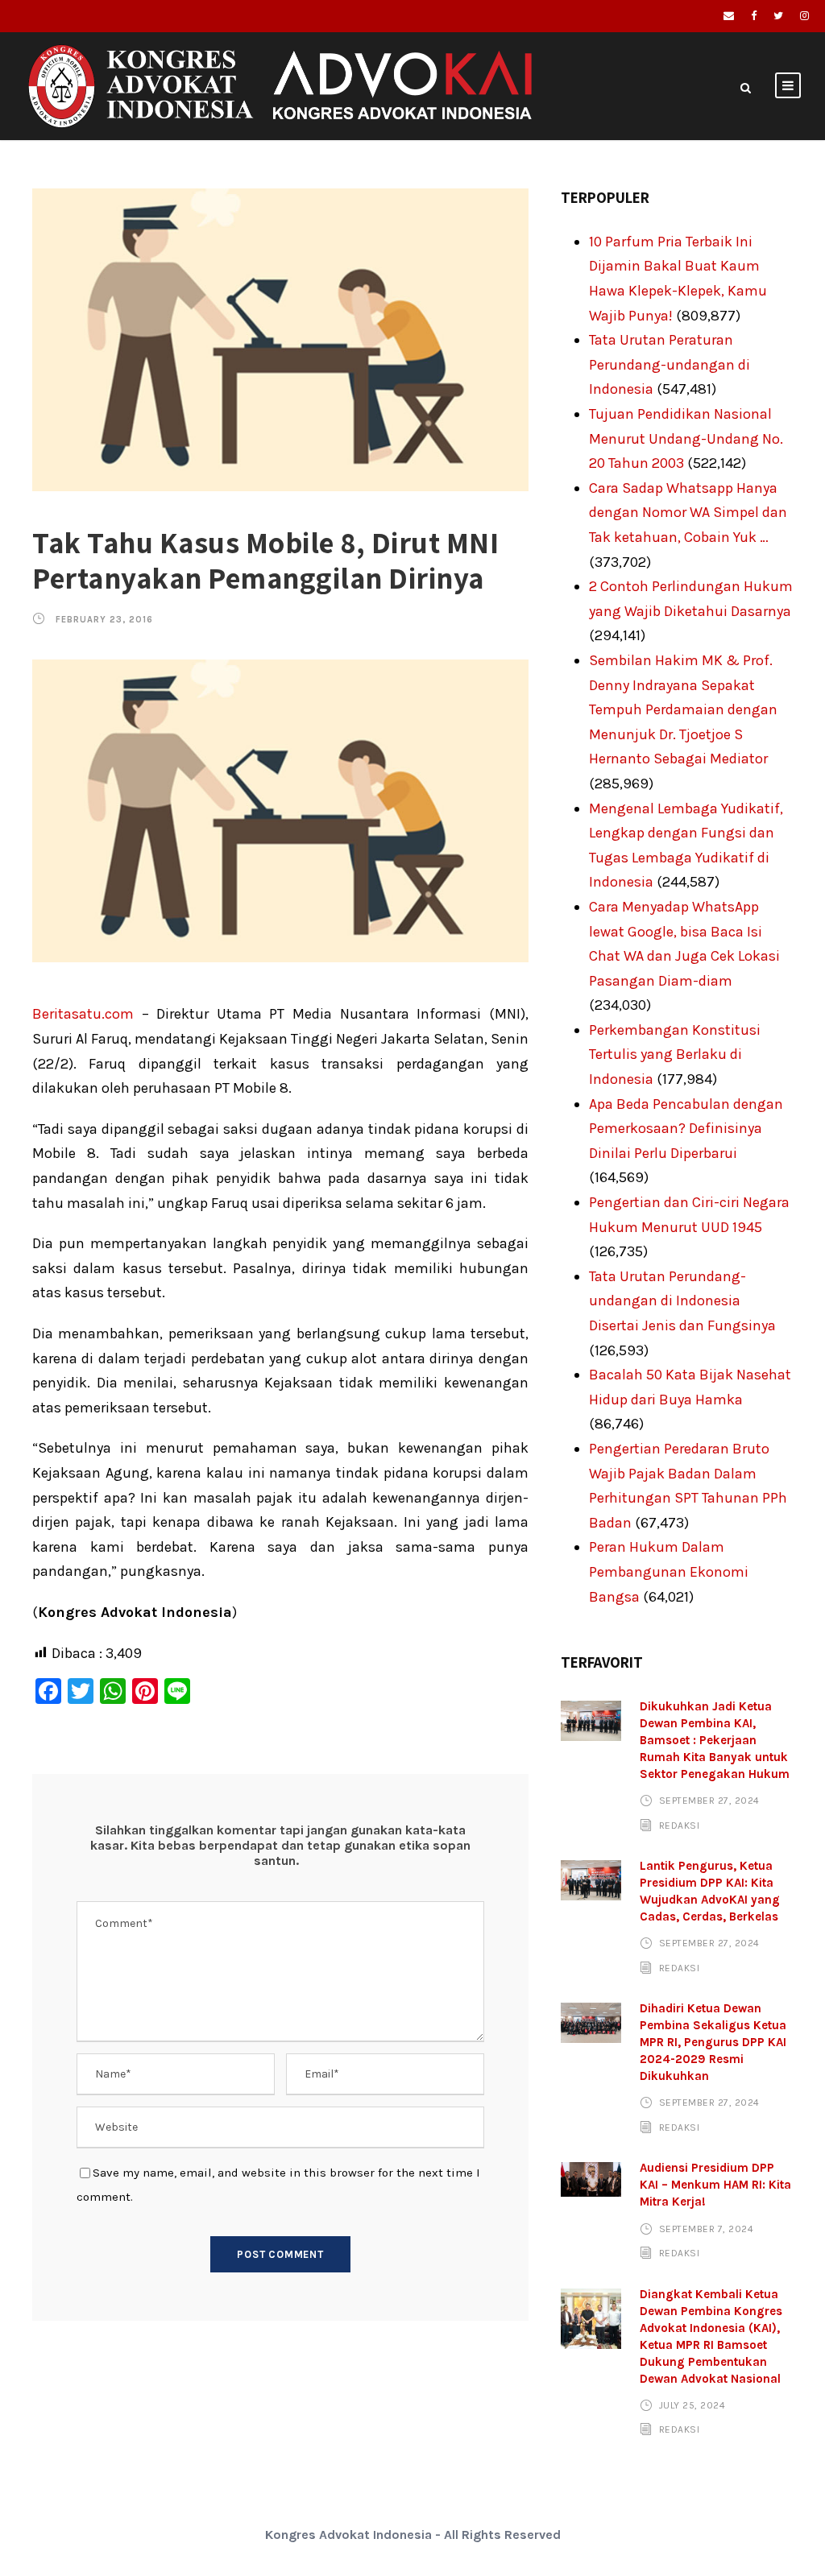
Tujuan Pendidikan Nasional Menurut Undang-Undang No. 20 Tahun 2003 (686, 438)
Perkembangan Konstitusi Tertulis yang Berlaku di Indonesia (675, 1054)
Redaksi (680, 1826)
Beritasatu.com (83, 1014)
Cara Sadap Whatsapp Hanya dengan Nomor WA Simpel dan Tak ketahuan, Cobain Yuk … (688, 513)
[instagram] (804, 16)
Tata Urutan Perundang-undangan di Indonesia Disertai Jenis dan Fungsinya (682, 1301)
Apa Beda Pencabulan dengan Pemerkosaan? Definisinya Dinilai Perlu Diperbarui (686, 1129)
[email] (729, 16)
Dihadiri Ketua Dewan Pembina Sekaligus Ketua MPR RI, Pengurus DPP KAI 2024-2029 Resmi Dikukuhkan (713, 2042)
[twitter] (778, 16)
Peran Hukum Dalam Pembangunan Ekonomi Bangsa (669, 1571)
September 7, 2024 (707, 2228)
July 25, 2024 (692, 2405)
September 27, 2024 (709, 1801)
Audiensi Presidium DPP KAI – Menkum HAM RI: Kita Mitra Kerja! (715, 2185)
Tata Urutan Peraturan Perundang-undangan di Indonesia (670, 364)
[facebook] (754, 16)
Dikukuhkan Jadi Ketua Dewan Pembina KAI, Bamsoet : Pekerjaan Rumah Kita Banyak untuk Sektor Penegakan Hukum (715, 1740)
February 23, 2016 (104, 620)
